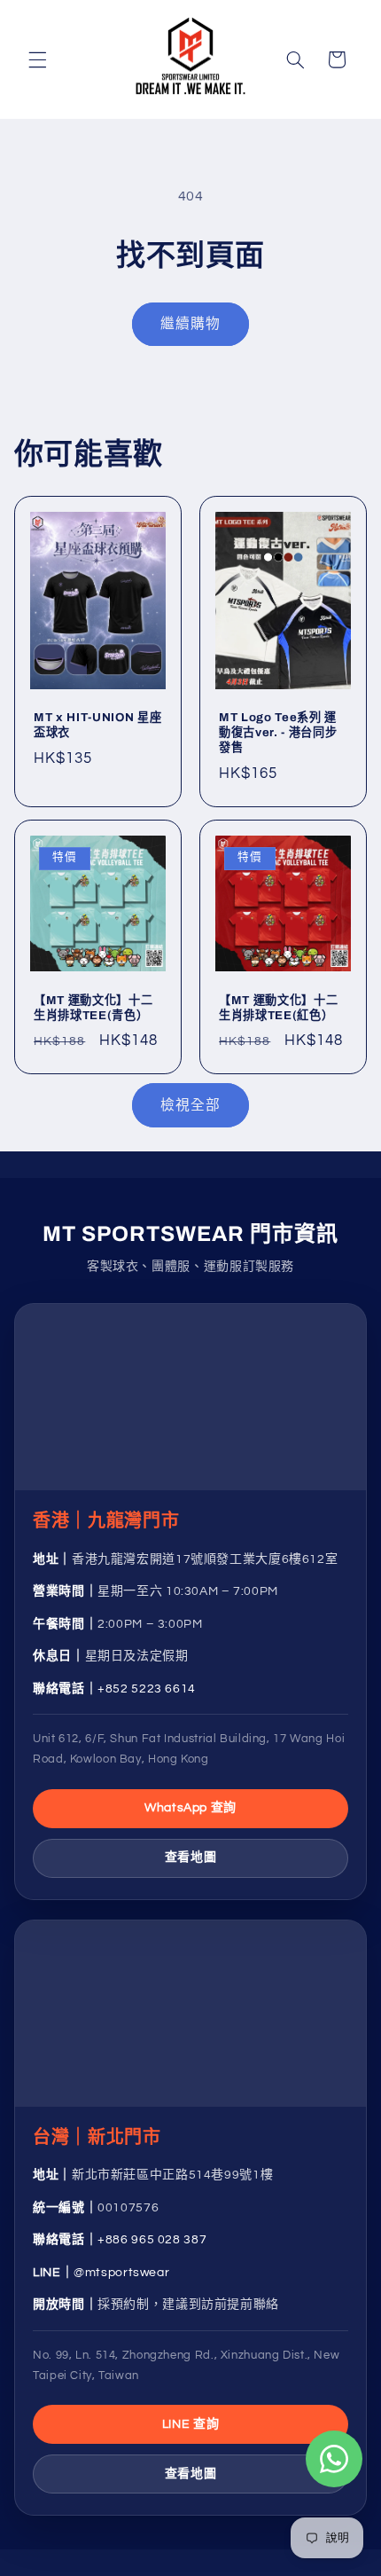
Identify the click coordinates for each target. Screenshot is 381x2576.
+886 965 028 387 (152, 2240)
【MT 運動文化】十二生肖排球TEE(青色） (93, 1008)
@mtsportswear (121, 2273)
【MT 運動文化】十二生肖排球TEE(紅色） (278, 1008)
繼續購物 (190, 324)
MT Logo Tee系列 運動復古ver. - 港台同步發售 (278, 733)
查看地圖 (191, 1857)
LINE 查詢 (190, 2424)
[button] (37, 59)
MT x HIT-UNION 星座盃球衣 (97, 726)
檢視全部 (190, 1105)
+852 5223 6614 (147, 1689)
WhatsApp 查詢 (190, 1808)
